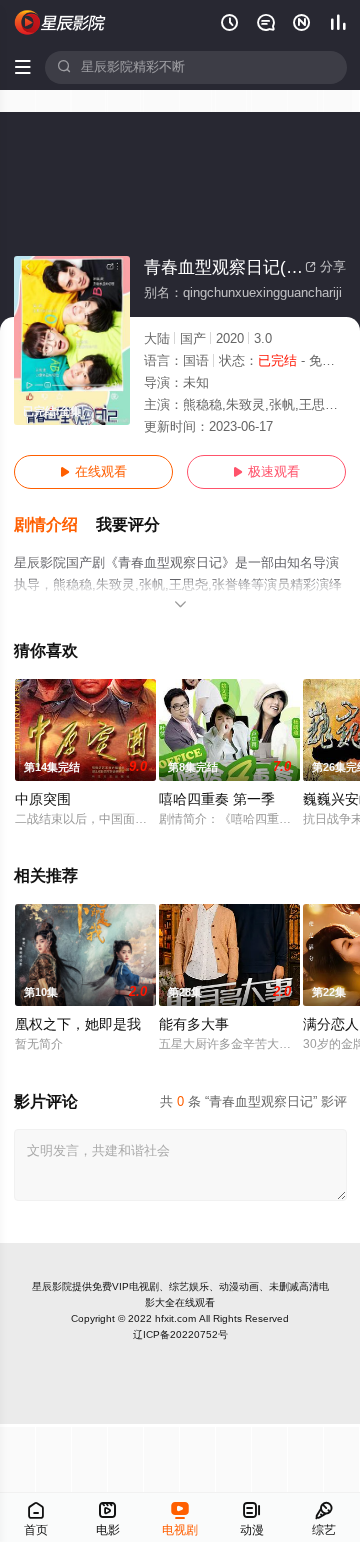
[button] (55, 525)
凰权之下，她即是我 (78, 1024)
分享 (325, 267)
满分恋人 (331, 1024)
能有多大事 (194, 1024)
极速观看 (266, 472)
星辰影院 (52, 1286)
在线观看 (93, 472)
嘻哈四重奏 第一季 (217, 799)
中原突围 (43, 799)
